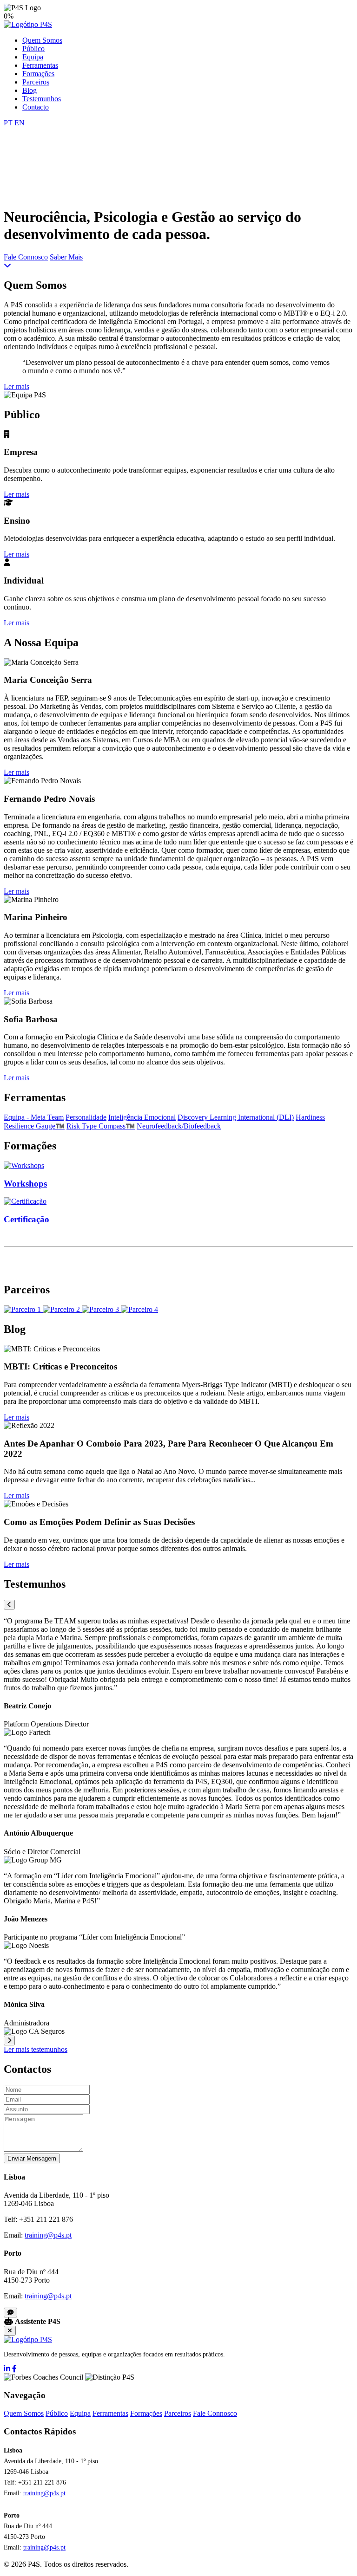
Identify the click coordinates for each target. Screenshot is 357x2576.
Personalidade (86, 1117)
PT (8, 123)
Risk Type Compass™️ (101, 1126)
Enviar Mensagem (32, 2158)
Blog (30, 90)
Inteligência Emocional (142, 1117)
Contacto (36, 107)
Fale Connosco (26, 257)
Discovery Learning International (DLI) (236, 1117)
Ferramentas (40, 65)
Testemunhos (42, 99)
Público (33, 49)
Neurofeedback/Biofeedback (179, 1126)
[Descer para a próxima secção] (7, 265)
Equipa (33, 57)
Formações (38, 74)
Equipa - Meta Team (34, 1117)
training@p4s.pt (48, 2235)
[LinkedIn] (8, 2369)
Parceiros (36, 82)
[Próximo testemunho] (9, 2041)
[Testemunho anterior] (9, 1605)
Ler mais (17, 386)
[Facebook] (14, 2369)
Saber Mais (66, 257)
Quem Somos (42, 40)
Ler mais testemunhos (36, 2049)
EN (20, 123)
